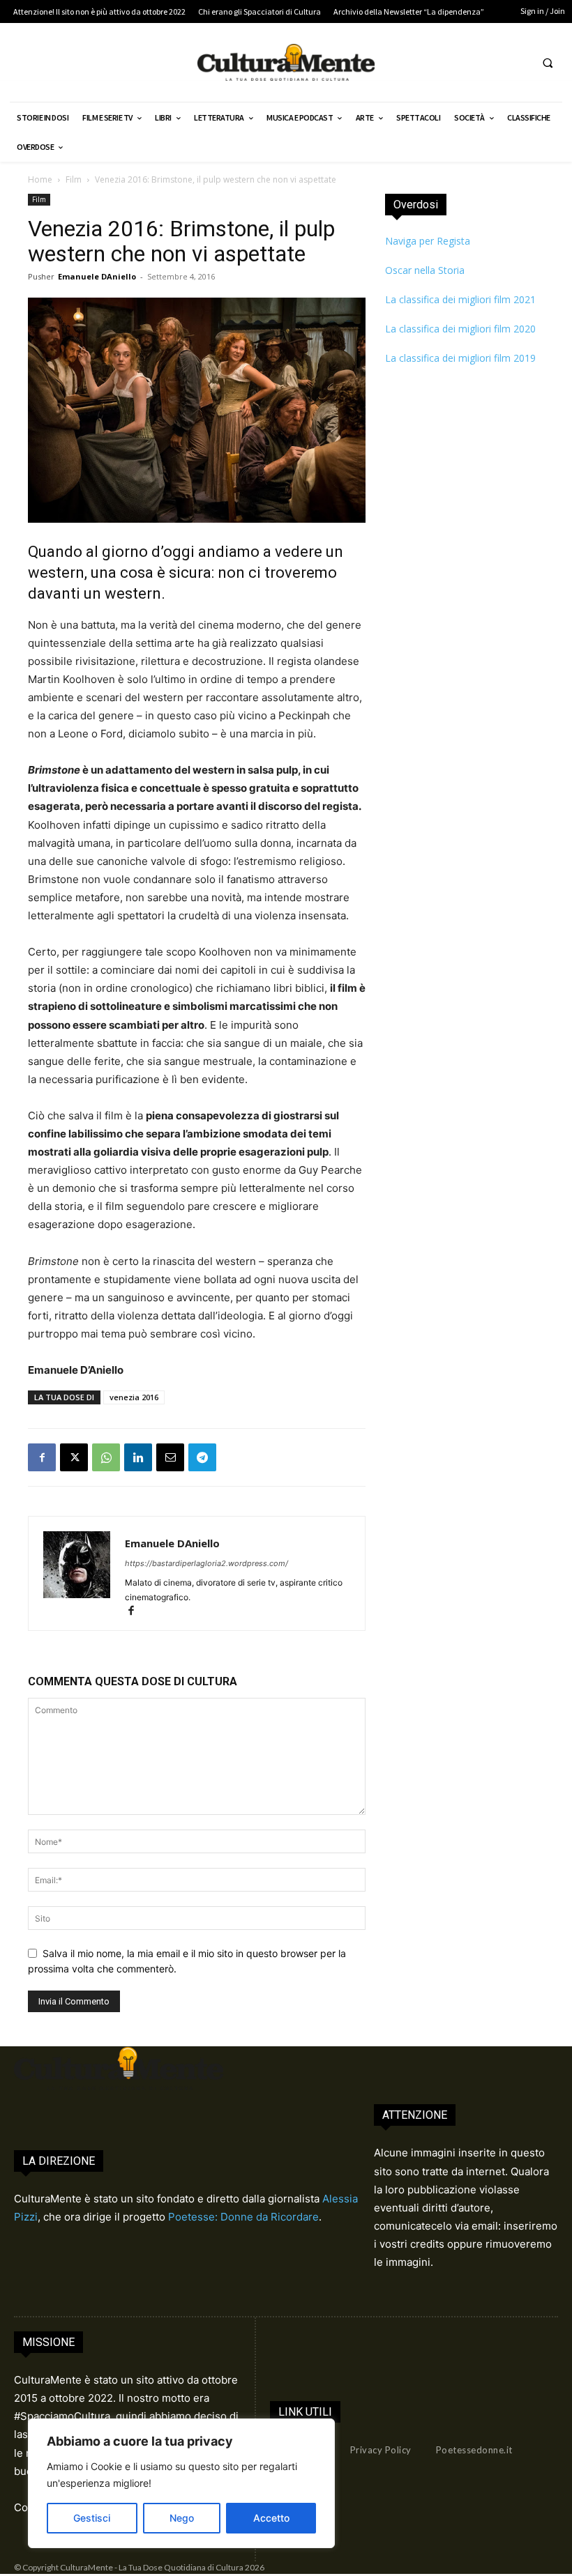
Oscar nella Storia (425, 270)
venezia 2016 (134, 1397)
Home (40, 179)
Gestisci (92, 2518)
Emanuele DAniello (97, 276)
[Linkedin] (138, 1457)
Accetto (271, 2518)
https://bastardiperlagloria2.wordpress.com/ (206, 1563)
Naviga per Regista (428, 241)
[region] (181, 2483)
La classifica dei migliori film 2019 (460, 358)
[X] (74, 1457)
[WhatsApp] (106, 1457)
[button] (548, 63)
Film (74, 179)
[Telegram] (202, 1457)
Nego (182, 2518)
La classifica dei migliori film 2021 (460, 299)
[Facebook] (42, 1457)
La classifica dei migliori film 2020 (460, 329)
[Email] (170, 1457)
